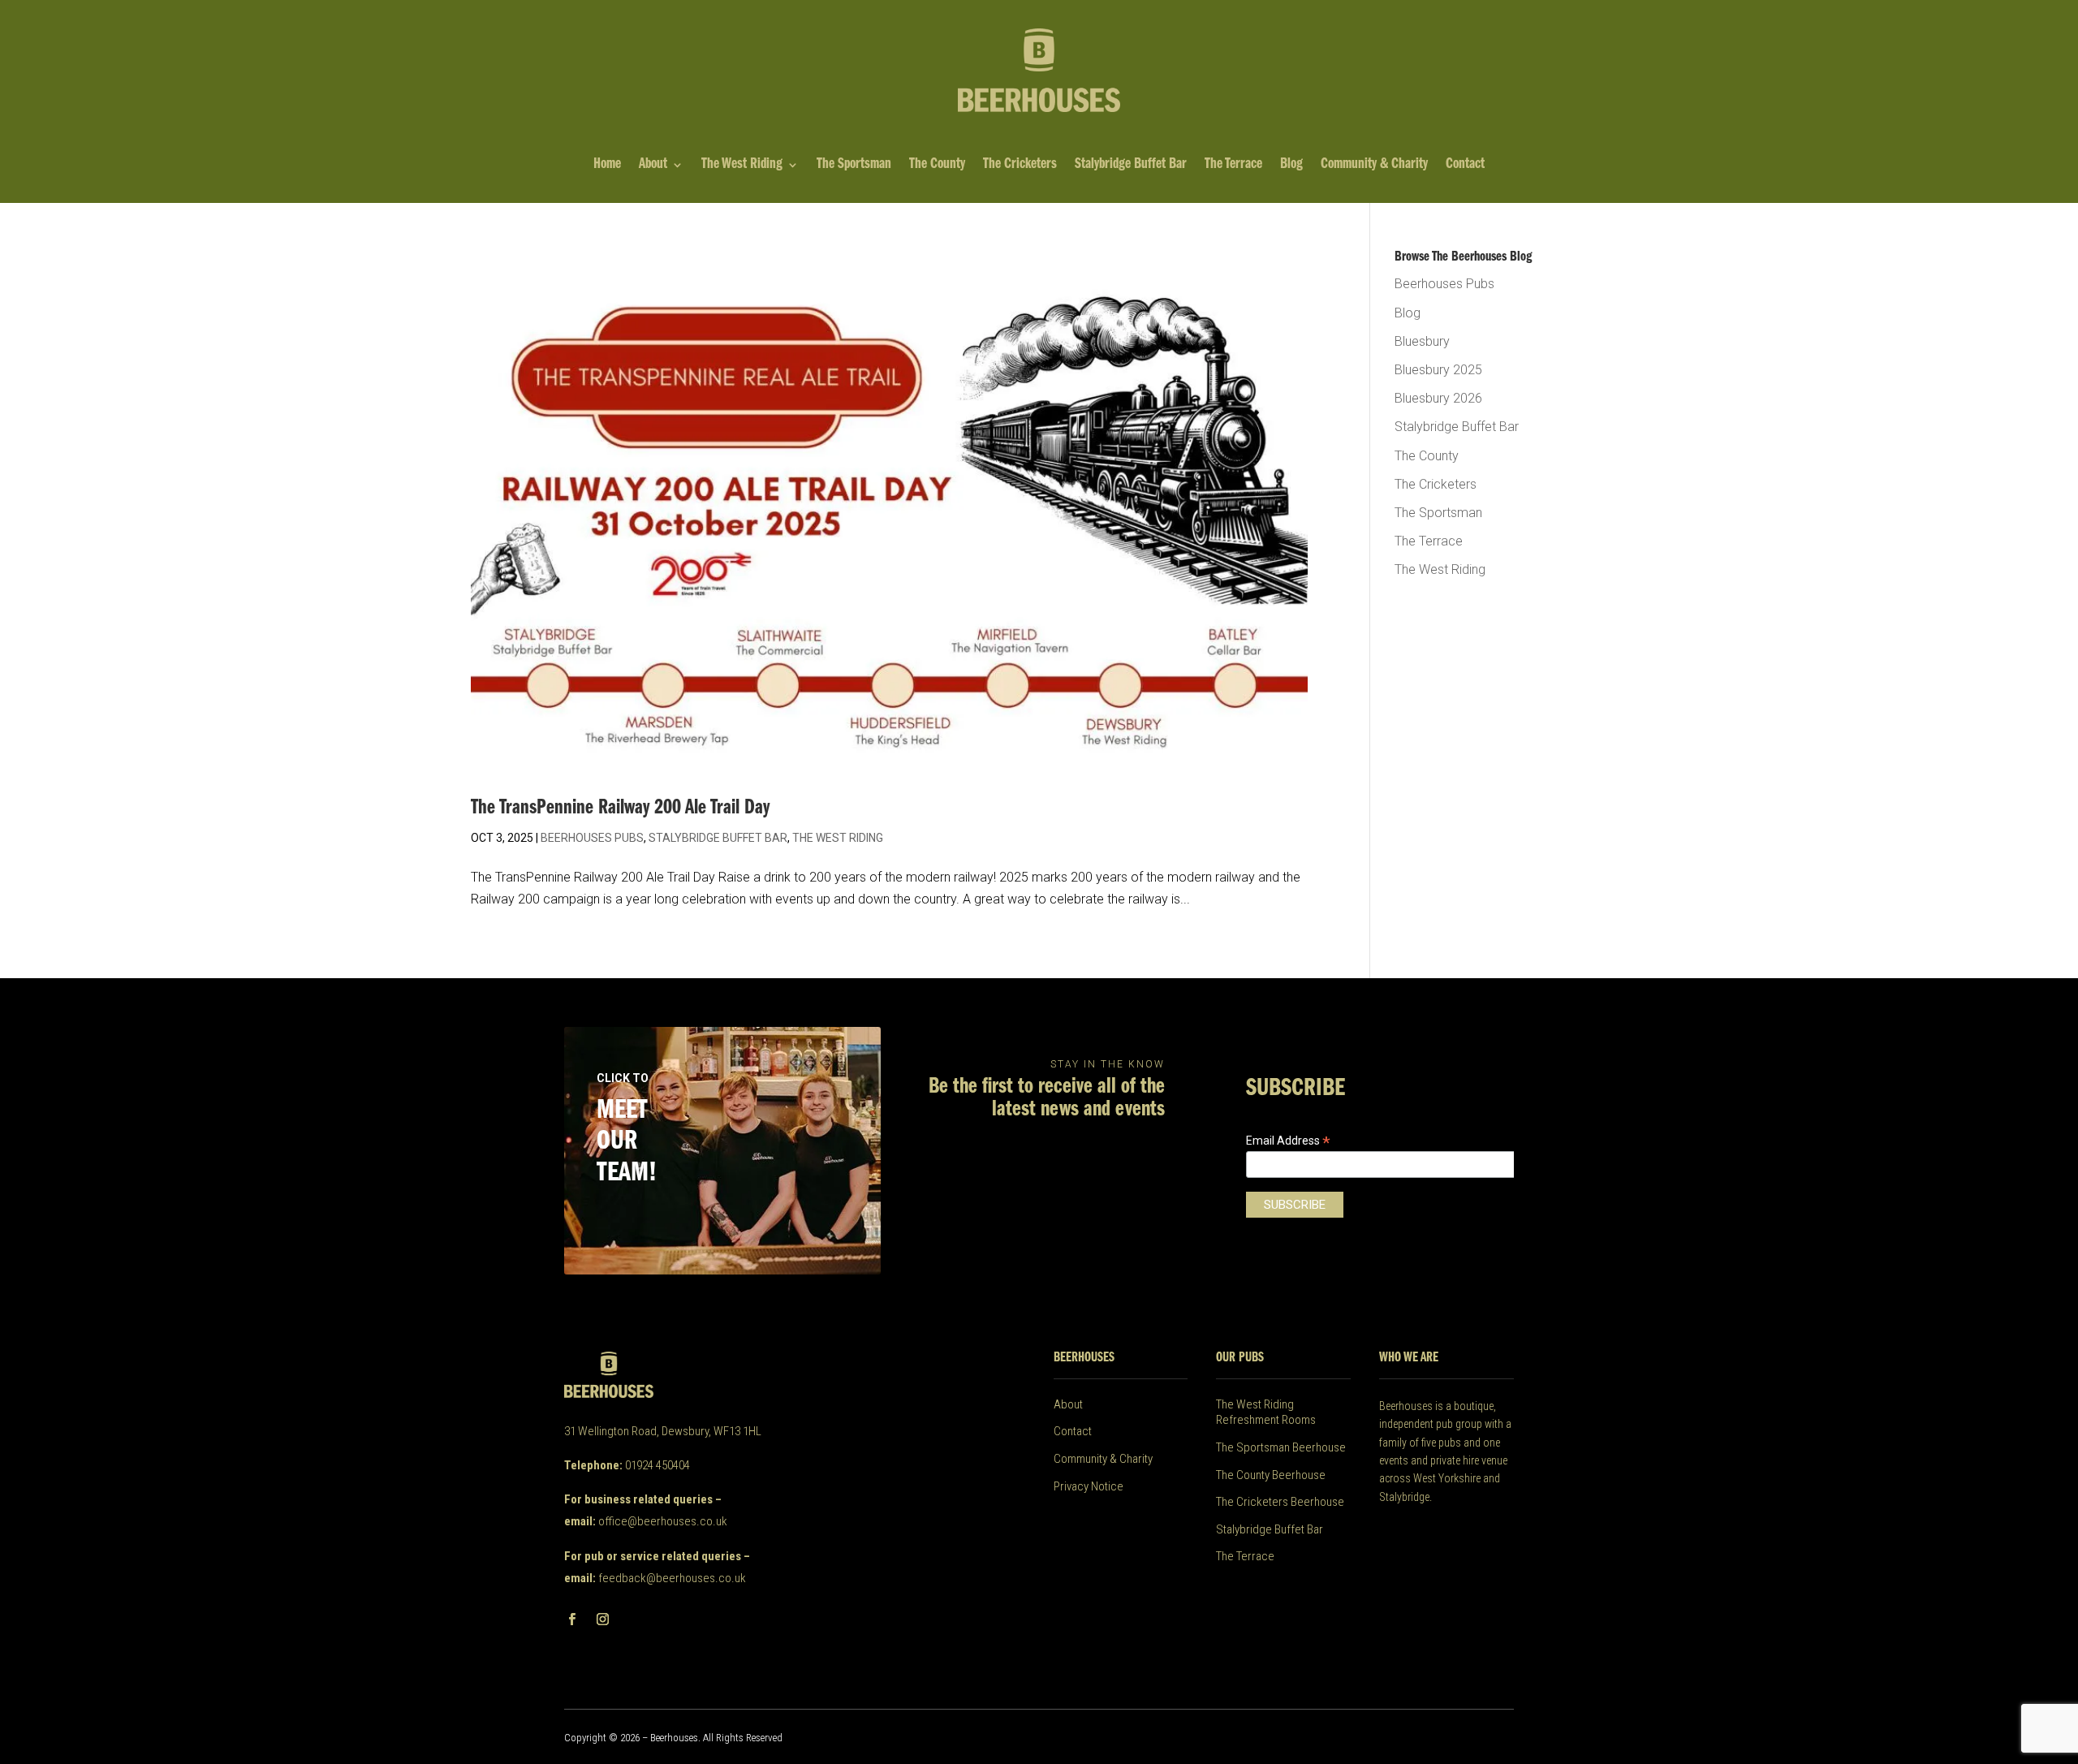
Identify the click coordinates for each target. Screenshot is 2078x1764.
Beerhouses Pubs (592, 838)
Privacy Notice (1089, 1486)
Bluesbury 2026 (1438, 398)
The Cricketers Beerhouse (1280, 1502)
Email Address (1288, 1141)
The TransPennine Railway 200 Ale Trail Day (620, 808)
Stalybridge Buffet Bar (1131, 166)
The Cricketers (1020, 166)
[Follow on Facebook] (571, 1620)
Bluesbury (1422, 341)
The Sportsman (854, 166)
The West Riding (742, 166)
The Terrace (1233, 166)
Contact (1465, 166)
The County (937, 166)
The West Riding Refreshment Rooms (1266, 1412)
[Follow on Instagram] (602, 1620)
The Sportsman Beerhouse (1281, 1447)
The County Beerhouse (1271, 1475)
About (653, 166)
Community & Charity (1374, 166)
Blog (1291, 166)
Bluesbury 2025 (1438, 370)
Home (607, 166)
